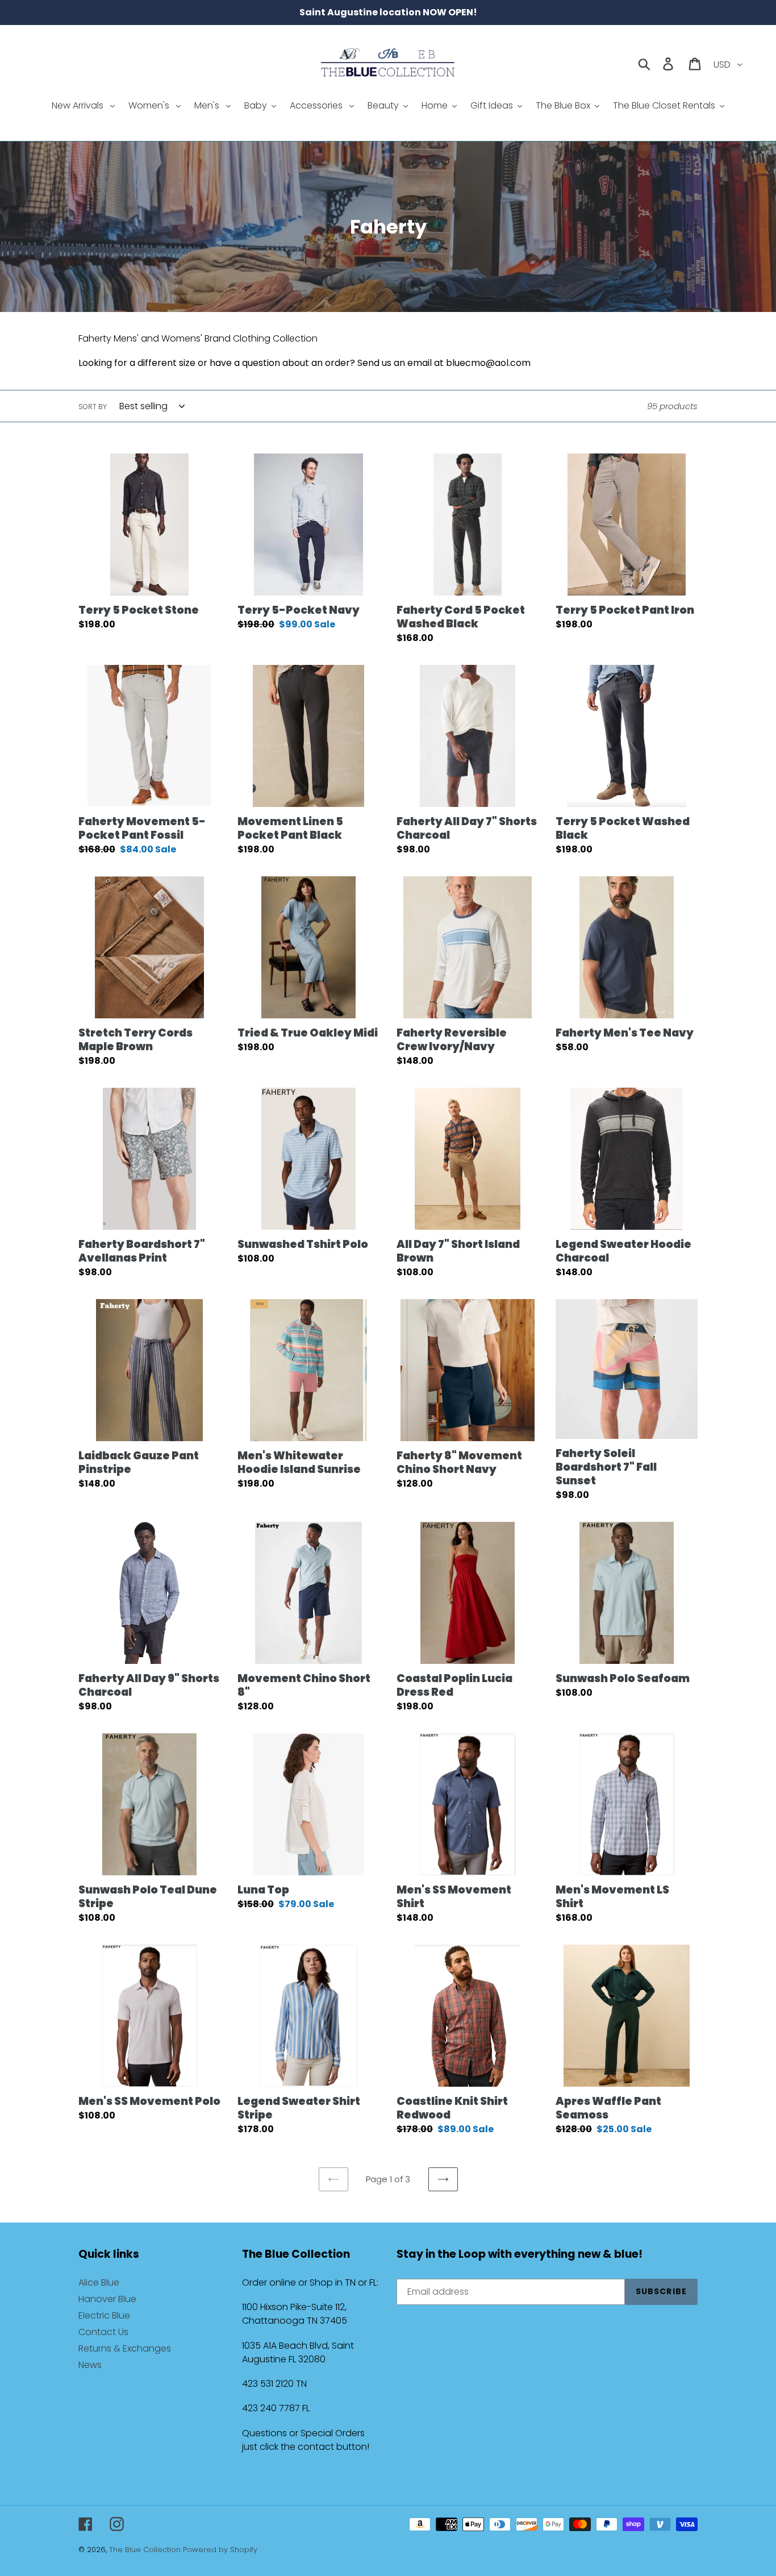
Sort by (93, 407)
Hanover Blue (107, 2299)
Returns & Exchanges (125, 2348)
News (90, 2365)
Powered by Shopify (220, 2550)
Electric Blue (104, 2315)
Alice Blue (99, 2282)
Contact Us (103, 2332)
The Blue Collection (146, 2550)
